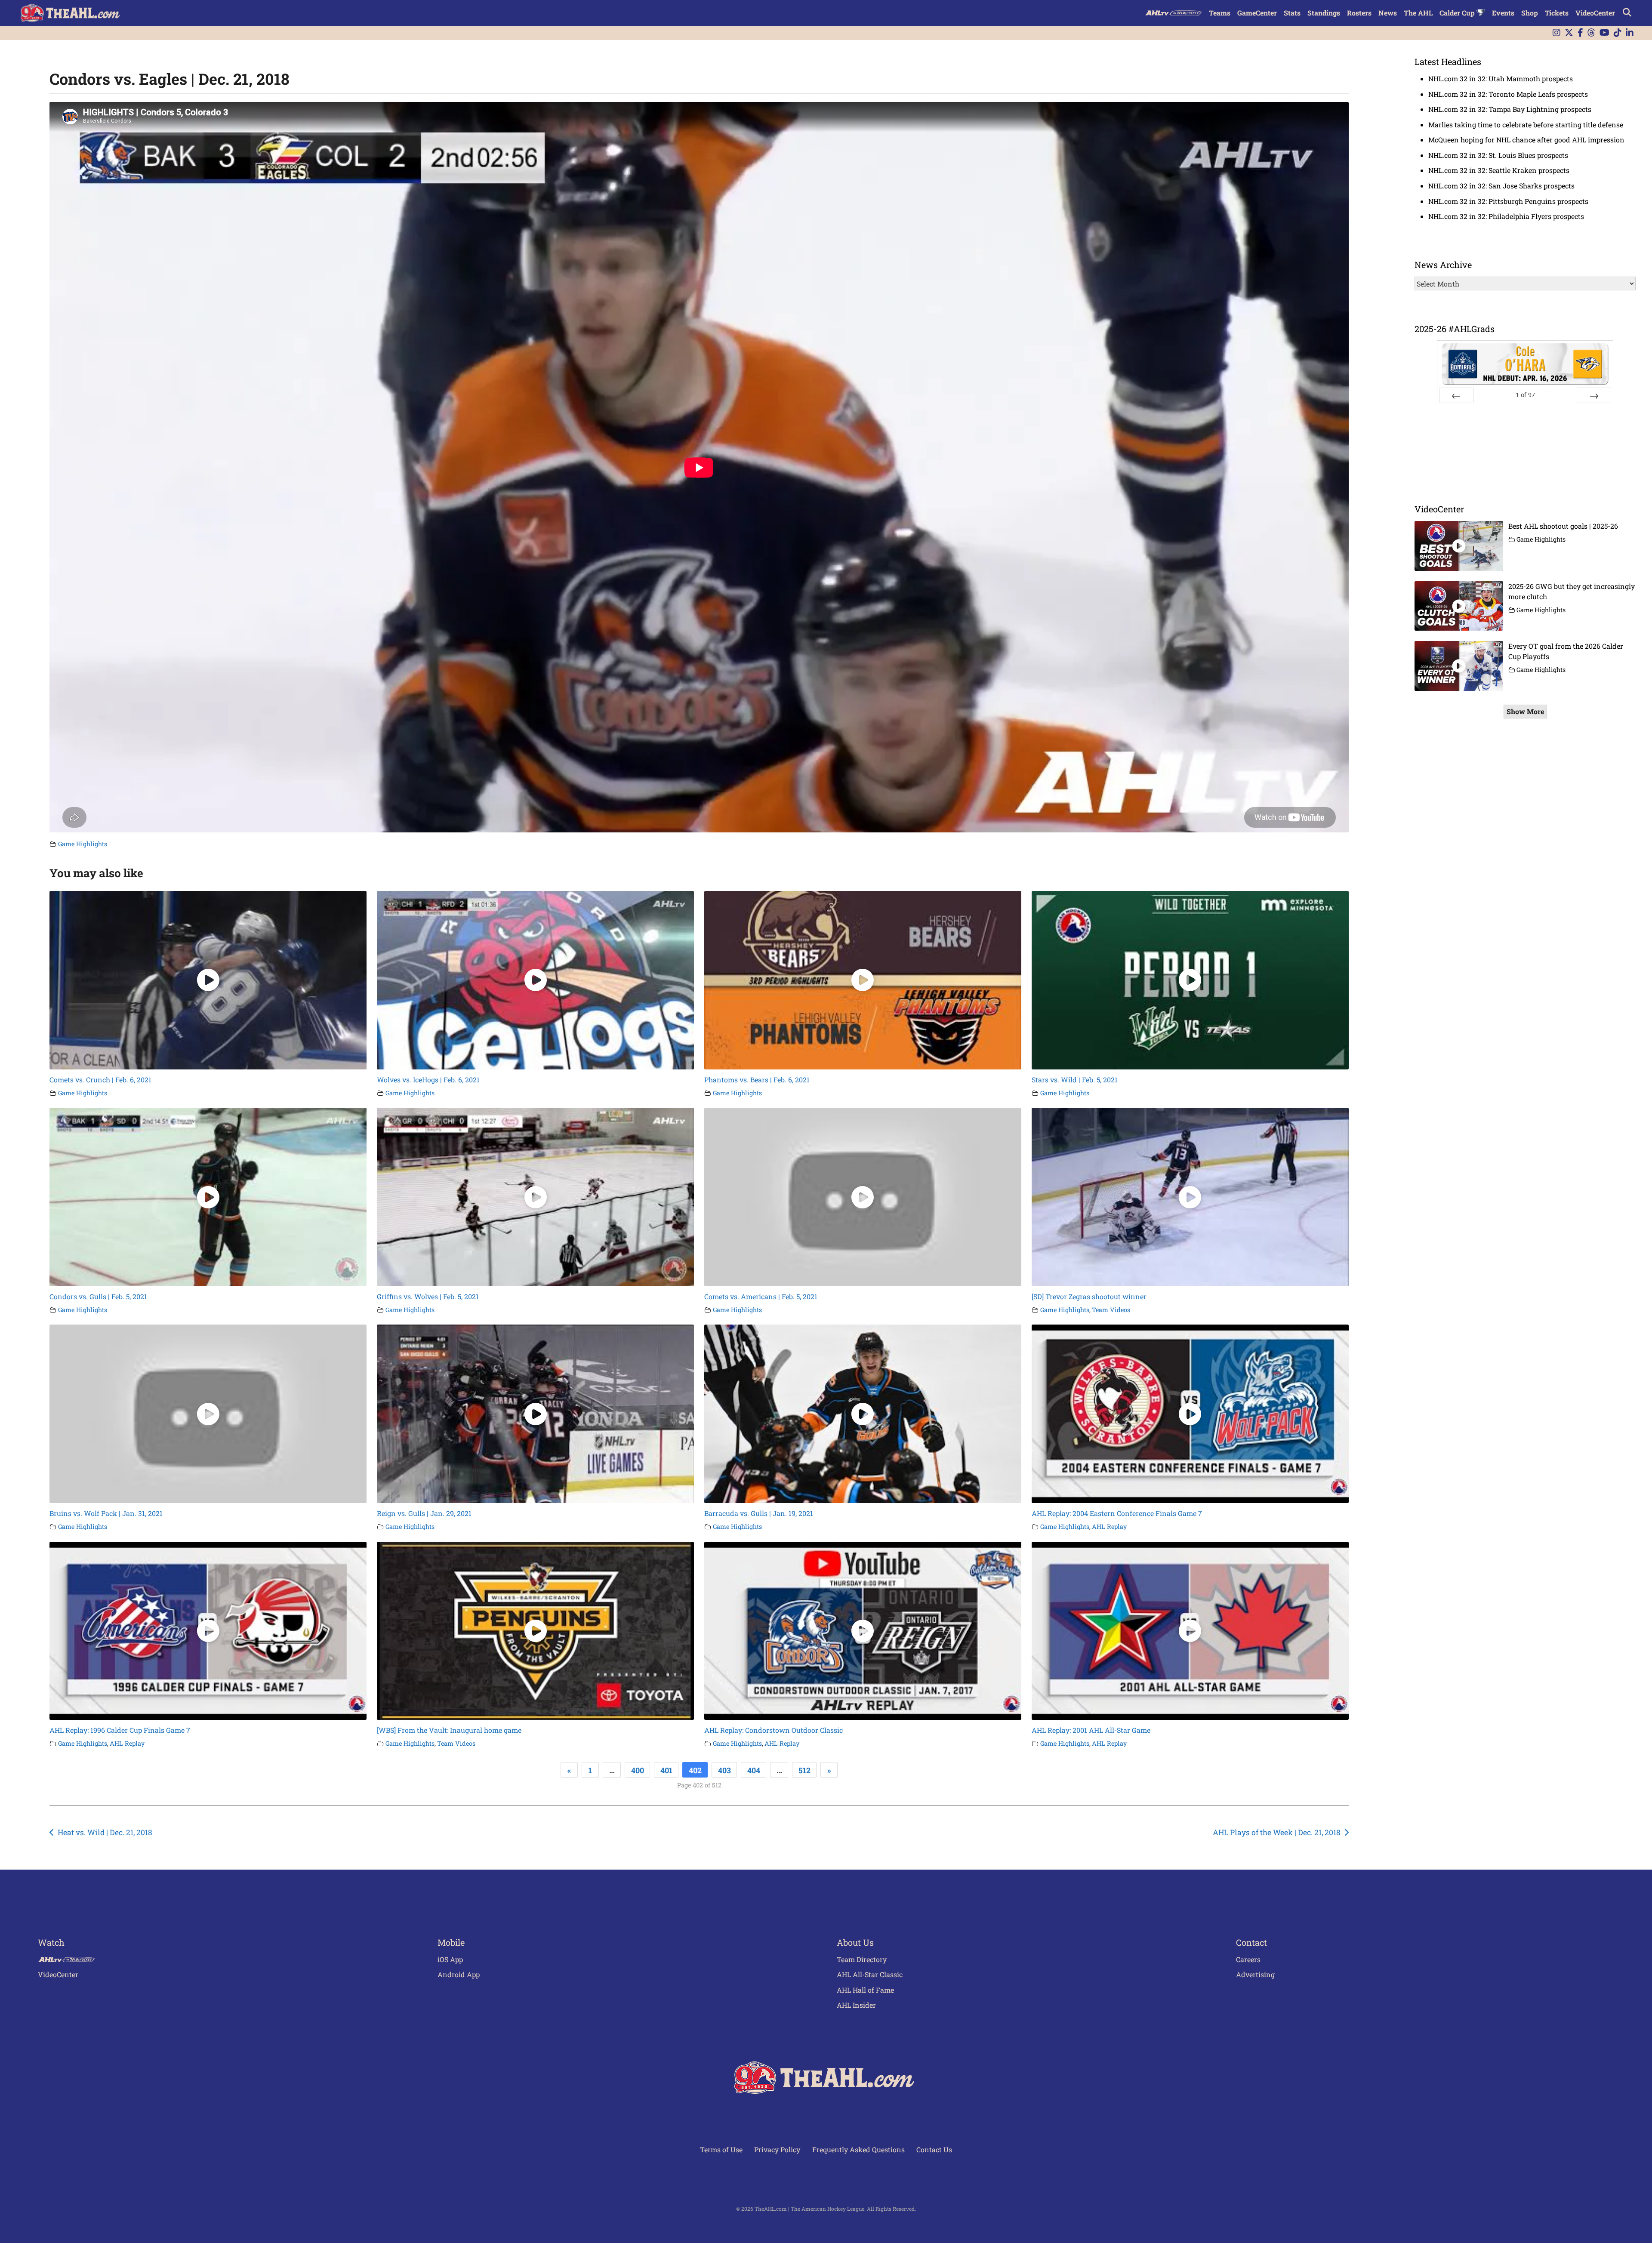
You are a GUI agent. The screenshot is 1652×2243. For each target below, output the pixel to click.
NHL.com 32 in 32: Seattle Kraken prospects (1499, 170)
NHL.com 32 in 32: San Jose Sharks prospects (1501, 186)
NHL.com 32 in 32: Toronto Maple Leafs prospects (1508, 94)
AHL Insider (856, 2005)
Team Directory (862, 1959)
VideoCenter (1595, 13)
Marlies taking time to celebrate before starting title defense (1526, 125)
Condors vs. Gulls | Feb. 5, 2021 (98, 1296)
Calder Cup (1458, 13)
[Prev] (1456, 395)
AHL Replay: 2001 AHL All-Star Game (1091, 1730)
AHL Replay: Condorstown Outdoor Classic (774, 1730)
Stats (1292, 13)
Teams (1220, 13)
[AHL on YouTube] (1604, 33)
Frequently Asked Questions (858, 2149)
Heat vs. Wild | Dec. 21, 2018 (105, 1832)
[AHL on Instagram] (1556, 33)
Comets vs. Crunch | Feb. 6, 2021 (100, 1080)
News (1388, 13)
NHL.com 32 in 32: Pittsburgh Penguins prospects (1508, 201)
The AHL (1418, 13)
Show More (1525, 711)
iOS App (450, 1959)
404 (754, 1770)
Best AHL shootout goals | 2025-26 (1563, 526)
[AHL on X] (1569, 33)
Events (1503, 13)
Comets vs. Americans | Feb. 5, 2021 (761, 1296)
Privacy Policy (777, 2149)
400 (638, 1770)
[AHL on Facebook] (1580, 33)
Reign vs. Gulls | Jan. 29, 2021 (424, 1513)
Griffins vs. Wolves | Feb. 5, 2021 (428, 1296)
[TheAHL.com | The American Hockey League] (71, 13)
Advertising (1255, 1974)
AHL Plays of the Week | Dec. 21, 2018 (1277, 1832)
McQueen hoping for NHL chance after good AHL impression (1526, 140)
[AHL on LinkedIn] (1630, 33)
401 (666, 1770)
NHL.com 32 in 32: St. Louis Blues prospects (1498, 155)
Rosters (1359, 13)
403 (724, 1770)
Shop (1530, 13)
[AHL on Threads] (1591, 33)
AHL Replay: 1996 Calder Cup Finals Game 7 (120, 1730)
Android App (459, 1974)
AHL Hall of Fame (865, 1990)
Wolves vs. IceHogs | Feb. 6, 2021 (428, 1080)
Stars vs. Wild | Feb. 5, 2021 (1075, 1080)
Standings (1324, 13)
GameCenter (1257, 13)
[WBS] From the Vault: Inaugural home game (449, 1730)
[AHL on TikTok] (1618, 33)
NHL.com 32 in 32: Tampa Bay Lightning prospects (1510, 109)
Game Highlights (83, 844)
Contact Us (934, 2149)
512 (804, 1770)
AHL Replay (1109, 1527)
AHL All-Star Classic (870, 1974)
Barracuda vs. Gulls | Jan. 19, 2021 (759, 1513)
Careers (1248, 1959)
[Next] (1594, 395)
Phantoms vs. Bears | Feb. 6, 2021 (757, 1080)
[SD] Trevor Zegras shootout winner (1089, 1296)
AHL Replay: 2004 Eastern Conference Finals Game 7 (1117, 1513)
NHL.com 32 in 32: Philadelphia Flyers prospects (1506, 216)
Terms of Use (721, 2149)
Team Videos (1111, 1310)
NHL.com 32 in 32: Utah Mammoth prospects (1501, 79)
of (1525, 395)
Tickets (1557, 13)
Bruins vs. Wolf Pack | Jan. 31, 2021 (106, 1513)
